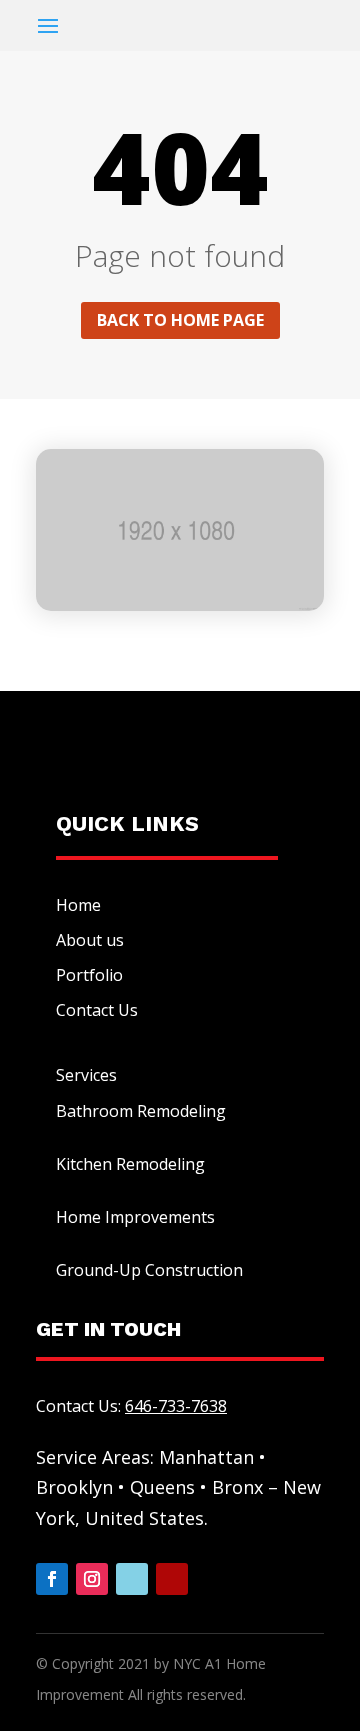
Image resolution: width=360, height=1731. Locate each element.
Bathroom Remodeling (141, 1111)
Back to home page (180, 320)
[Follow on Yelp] (172, 1579)
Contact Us (97, 1010)
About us (90, 940)
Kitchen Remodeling (130, 1164)
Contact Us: (131, 1406)
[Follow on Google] (132, 1579)
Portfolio (89, 975)
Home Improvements (135, 1217)
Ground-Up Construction (149, 1270)
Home (78, 905)
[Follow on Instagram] (92, 1579)
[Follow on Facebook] (52, 1579)
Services (86, 1075)
